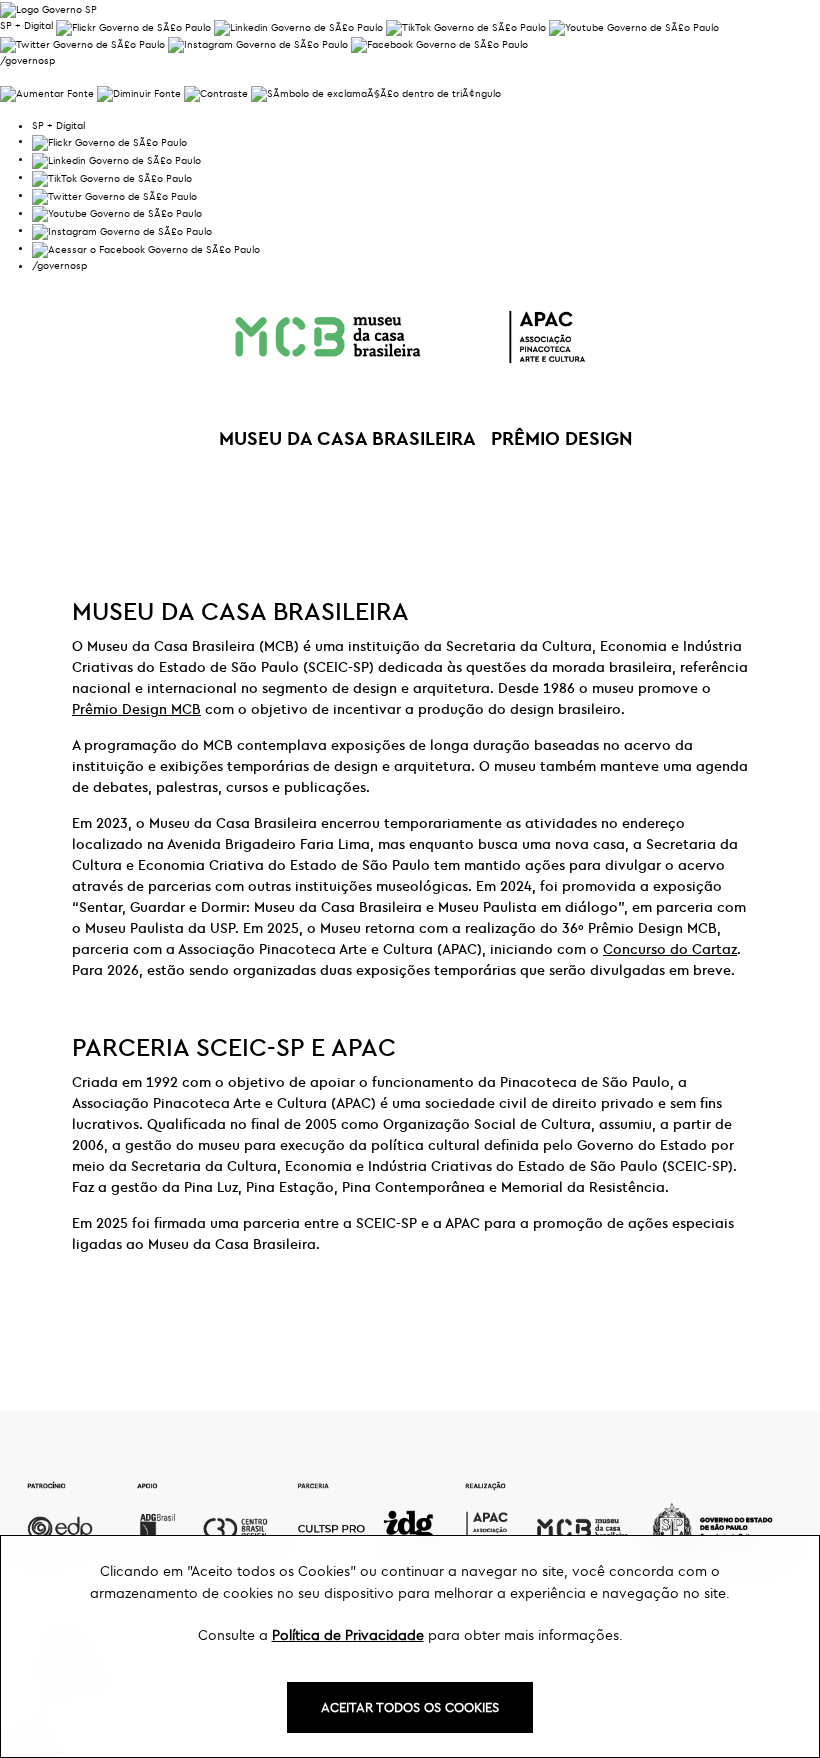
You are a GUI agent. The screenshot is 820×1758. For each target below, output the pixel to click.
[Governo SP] (48, 7)
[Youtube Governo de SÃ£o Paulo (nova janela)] (634, 25)
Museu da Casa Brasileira (347, 438)
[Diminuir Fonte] (139, 91)
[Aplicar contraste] (216, 91)
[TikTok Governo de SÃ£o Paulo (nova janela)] (466, 25)
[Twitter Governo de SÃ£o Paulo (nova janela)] (82, 43)
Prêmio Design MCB (136, 709)
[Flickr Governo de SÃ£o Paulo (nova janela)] (133, 25)
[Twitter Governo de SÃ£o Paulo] (114, 194)
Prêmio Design (562, 438)
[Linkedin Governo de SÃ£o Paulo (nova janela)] (298, 25)
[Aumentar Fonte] (47, 91)
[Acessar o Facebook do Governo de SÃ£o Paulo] (146, 247)
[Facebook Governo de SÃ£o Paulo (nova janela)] (439, 43)
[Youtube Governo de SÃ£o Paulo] (117, 212)
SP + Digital (26, 25)
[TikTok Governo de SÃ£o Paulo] (112, 176)
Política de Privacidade (348, 1635)
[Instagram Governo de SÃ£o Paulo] (258, 43)
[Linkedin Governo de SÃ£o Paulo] (116, 158)
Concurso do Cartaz (670, 949)
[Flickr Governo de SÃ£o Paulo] (109, 140)
